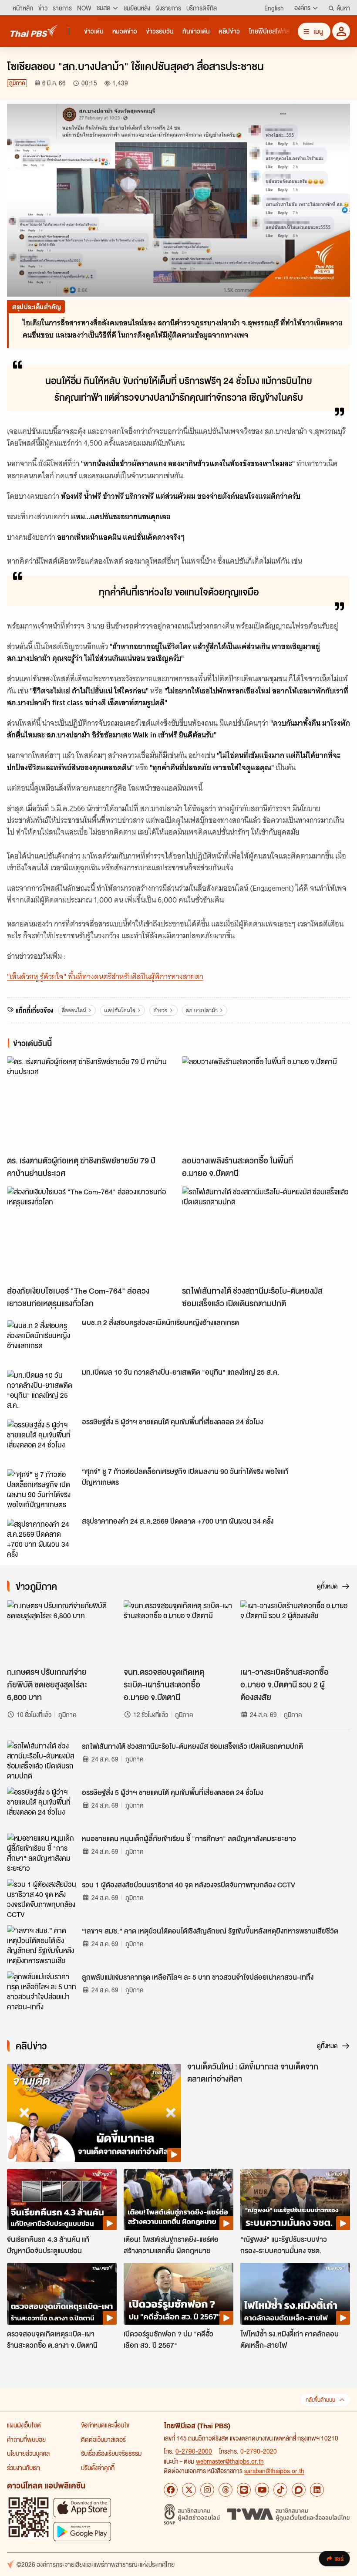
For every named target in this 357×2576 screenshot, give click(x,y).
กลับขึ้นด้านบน (320, 2400)
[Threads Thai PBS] (226, 2490)
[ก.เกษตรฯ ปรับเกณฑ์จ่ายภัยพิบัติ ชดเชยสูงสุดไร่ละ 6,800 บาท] (62, 1631)
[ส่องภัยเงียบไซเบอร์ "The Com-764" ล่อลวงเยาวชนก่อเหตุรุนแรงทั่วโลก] (91, 1234)
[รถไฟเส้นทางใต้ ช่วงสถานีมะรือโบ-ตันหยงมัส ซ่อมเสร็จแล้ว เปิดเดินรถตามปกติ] (266, 1234)
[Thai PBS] (34, 31)
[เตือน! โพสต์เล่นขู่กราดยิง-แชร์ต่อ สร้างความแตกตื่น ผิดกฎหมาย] (178, 2200)
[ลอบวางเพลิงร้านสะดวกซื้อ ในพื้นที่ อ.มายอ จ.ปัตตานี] (266, 1104)
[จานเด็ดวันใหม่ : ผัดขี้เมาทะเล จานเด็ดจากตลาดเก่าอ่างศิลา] (94, 2113)
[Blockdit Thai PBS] (299, 2490)
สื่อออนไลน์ (74, 1010)
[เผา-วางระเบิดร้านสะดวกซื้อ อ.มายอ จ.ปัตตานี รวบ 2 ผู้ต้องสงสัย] (295, 1631)
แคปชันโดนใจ (120, 1010)
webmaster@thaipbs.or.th (230, 2461)
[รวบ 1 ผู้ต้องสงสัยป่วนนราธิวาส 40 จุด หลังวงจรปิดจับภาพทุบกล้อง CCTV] (42, 1899)
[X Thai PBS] (189, 2490)
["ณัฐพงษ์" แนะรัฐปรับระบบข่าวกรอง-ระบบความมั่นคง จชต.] (295, 2200)
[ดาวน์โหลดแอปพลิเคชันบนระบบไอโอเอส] (82, 2507)
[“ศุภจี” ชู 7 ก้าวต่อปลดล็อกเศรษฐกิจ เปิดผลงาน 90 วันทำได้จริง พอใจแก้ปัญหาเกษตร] (42, 1489)
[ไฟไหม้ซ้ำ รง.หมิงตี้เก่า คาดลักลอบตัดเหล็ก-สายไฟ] (295, 2294)
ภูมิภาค (17, 83)
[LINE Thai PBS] (244, 2490)
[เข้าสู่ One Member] (341, 31)
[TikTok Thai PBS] (280, 2490)
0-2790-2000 (194, 2451)
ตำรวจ (160, 1010)
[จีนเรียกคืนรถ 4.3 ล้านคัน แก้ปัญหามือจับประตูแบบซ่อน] (62, 2200)
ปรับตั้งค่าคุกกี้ (98, 2468)
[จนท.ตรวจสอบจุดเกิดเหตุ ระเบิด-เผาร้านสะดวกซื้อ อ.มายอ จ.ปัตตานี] (178, 1631)
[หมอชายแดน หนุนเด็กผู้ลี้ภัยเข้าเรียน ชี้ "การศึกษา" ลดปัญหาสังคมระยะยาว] (42, 1853)
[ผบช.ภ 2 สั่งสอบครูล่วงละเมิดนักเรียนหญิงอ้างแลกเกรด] (42, 1340)
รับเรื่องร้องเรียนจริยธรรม (111, 2453)
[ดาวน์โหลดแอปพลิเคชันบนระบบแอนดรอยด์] (82, 2531)
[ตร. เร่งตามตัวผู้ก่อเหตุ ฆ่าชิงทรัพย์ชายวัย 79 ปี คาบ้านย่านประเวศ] (91, 1104)
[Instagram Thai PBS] (207, 2490)
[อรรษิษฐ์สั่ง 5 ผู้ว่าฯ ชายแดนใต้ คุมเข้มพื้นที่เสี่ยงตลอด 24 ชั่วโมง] (42, 1439)
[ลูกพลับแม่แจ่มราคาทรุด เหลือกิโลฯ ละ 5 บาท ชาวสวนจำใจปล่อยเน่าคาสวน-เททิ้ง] (42, 1991)
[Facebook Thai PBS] (171, 2490)
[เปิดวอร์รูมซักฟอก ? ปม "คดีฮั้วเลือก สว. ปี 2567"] (178, 2294)
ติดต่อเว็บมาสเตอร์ (103, 2439)
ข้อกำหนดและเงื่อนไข (105, 2425)
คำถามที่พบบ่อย (26, 2439)
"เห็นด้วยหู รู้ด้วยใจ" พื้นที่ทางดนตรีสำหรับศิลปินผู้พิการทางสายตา (105, 977)
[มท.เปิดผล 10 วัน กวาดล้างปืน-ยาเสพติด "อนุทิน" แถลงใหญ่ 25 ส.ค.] (42, 1389)
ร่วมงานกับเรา (24, 2468)
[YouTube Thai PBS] (262, 2490)
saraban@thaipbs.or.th (274, 2471)
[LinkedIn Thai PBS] (317, 2490)
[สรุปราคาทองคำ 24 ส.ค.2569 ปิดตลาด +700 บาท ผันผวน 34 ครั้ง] (42, 1538)
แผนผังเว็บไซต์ (24, 2425)
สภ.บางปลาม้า (202, 1010)
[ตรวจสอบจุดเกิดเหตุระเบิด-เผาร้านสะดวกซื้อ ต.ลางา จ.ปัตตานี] (62, 2294)
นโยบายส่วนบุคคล (28, 2453)
